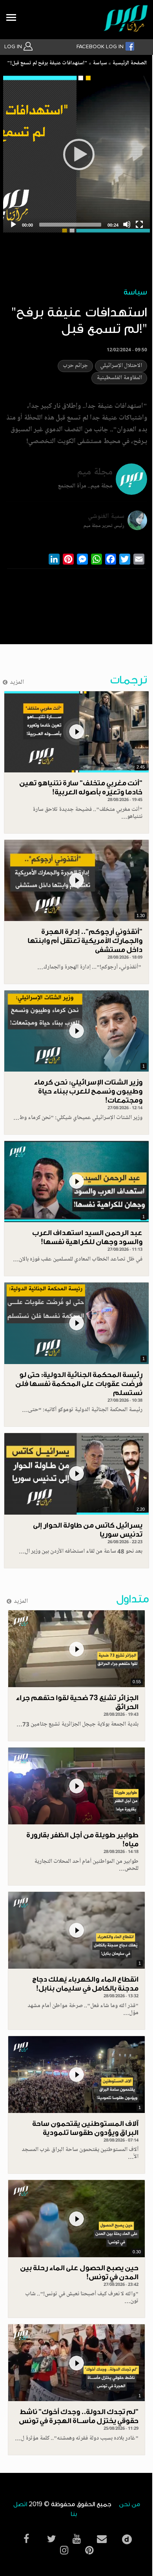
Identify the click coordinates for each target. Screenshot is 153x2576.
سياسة (100, 64)
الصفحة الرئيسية (129, 64)
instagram (64, 2550)
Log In (14, 47)
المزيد (17, 683)
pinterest (89, 2550)
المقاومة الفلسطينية (119, 378)
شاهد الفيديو (76, 732)
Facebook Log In (101, 47)
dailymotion (127, 2537)
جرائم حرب (75, 366)
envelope (102, 2539)
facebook (26, 2539)
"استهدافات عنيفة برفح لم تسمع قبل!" (47, 64)
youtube (76, 2539)
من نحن (129, 2504)
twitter (51, 2539)
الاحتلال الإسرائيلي (121, 366)
